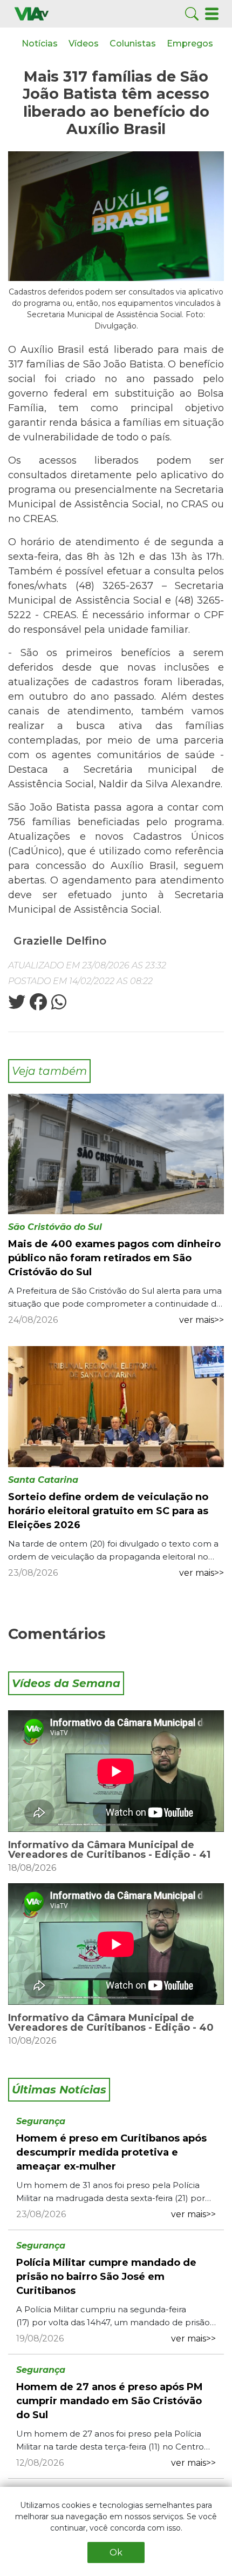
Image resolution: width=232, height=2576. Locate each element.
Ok (116, 2552)
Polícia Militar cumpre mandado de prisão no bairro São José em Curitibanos (106, 2277)
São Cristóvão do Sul (55, 1227)
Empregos (190, 44)
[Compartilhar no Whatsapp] (58, 1005)
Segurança (41, 2121)
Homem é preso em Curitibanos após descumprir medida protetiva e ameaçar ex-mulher (111, 2152)
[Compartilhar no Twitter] (17, 1005)
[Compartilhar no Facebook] (37, 1005)
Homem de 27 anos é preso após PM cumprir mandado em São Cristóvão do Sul (110, 2401)
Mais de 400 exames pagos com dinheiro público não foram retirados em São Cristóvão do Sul (114, 1258)
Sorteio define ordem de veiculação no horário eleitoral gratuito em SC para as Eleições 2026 (108, 1511)
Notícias (40, 44)
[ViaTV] (32, 13)
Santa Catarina (43, 1480)
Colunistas (133, 44)
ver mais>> (202, 1320)
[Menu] (212, 13)
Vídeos (84, 44)
